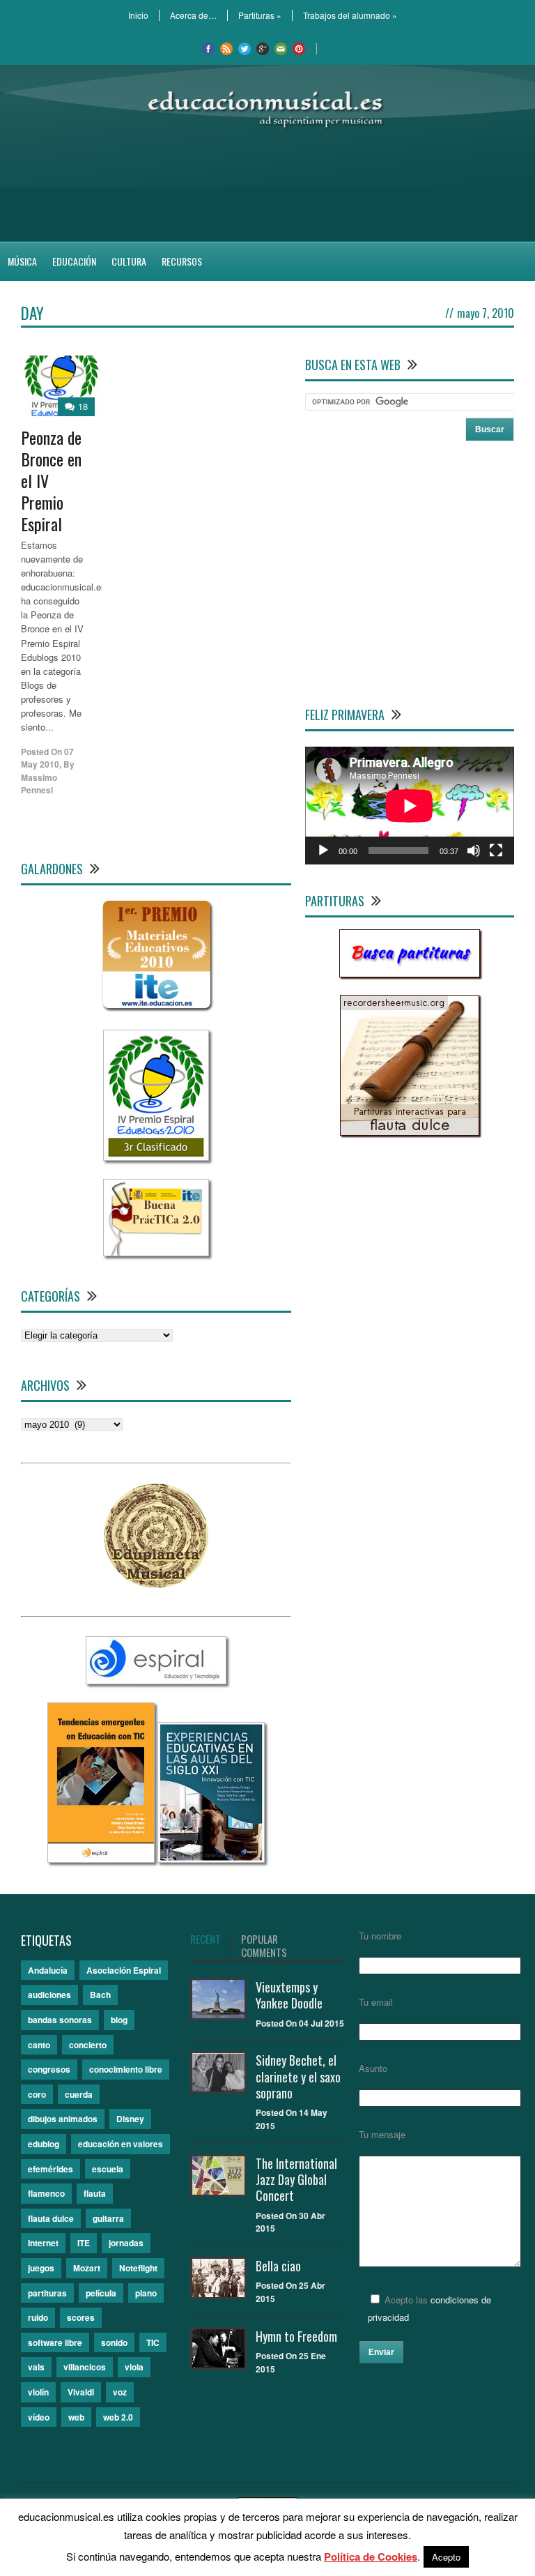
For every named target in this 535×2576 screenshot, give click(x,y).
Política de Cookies (371, 2556)
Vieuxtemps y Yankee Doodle (289, 1995)
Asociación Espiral (124, 1970)
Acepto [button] (446, 2557)
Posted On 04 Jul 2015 (300, 2023)
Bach (100, 1995)
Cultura (129, 261)
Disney (130, 2119)
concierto (88, 2045)
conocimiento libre (126, 2069)
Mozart (87, 2268)
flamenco (46, 2193)
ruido (38, 2317)
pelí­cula (101, 2293)
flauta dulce (51, 2218)
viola (134, 2367)
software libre (55, 2342)
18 (83, 406)
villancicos (85, 2367)
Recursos (182, 261)
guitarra (108, 2218)
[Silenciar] (474, 851)
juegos (41, 2268)
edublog (44, 2144)
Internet (43, 2243)
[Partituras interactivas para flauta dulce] (410, 1132)
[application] (410, 806)
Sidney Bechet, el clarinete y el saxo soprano (298, 2076)
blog (119, 2020)
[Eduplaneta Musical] (156, 1584)
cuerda (79, 2094)
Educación (74, 261)
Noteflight (138, 2268)
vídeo (39, 2417)
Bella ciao (278, 2266)
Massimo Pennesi (39, 784)
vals (36, 2367)
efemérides (51, 2169)
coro (37, 2094)
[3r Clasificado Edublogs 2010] (156, 1157)
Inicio (138, 15)
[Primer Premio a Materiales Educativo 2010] (156, 1008)
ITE (84, 2243)
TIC (153, 2342)
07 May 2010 (47, 758)
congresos (49, 2069)
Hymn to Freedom (296, 2336)
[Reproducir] (323, 851)
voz (120, 2392)
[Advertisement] (267, 185)
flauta (95, 2193)
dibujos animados (63, 2119)
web (76, 2417)
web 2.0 (118, 2417)
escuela (108, 2169)
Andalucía (48, 1970)
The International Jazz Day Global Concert (296, 2180)
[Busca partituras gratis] (410, 974)
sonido (114, 2342)
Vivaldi (81, 2392)
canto (39, 2045)
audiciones (49, 1995)
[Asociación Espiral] (156, 1681)
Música (22, 261)
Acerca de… (193, 15)
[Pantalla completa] (496, 851)
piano (146, 2293)
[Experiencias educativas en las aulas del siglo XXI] (211, 1859)
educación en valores (121, 2144)
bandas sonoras (60, 2020)
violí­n (38, 2392)
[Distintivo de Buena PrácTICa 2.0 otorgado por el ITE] (156, 1252)
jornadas (126, 2243)
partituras (47, 2293)
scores (81, 2317)
